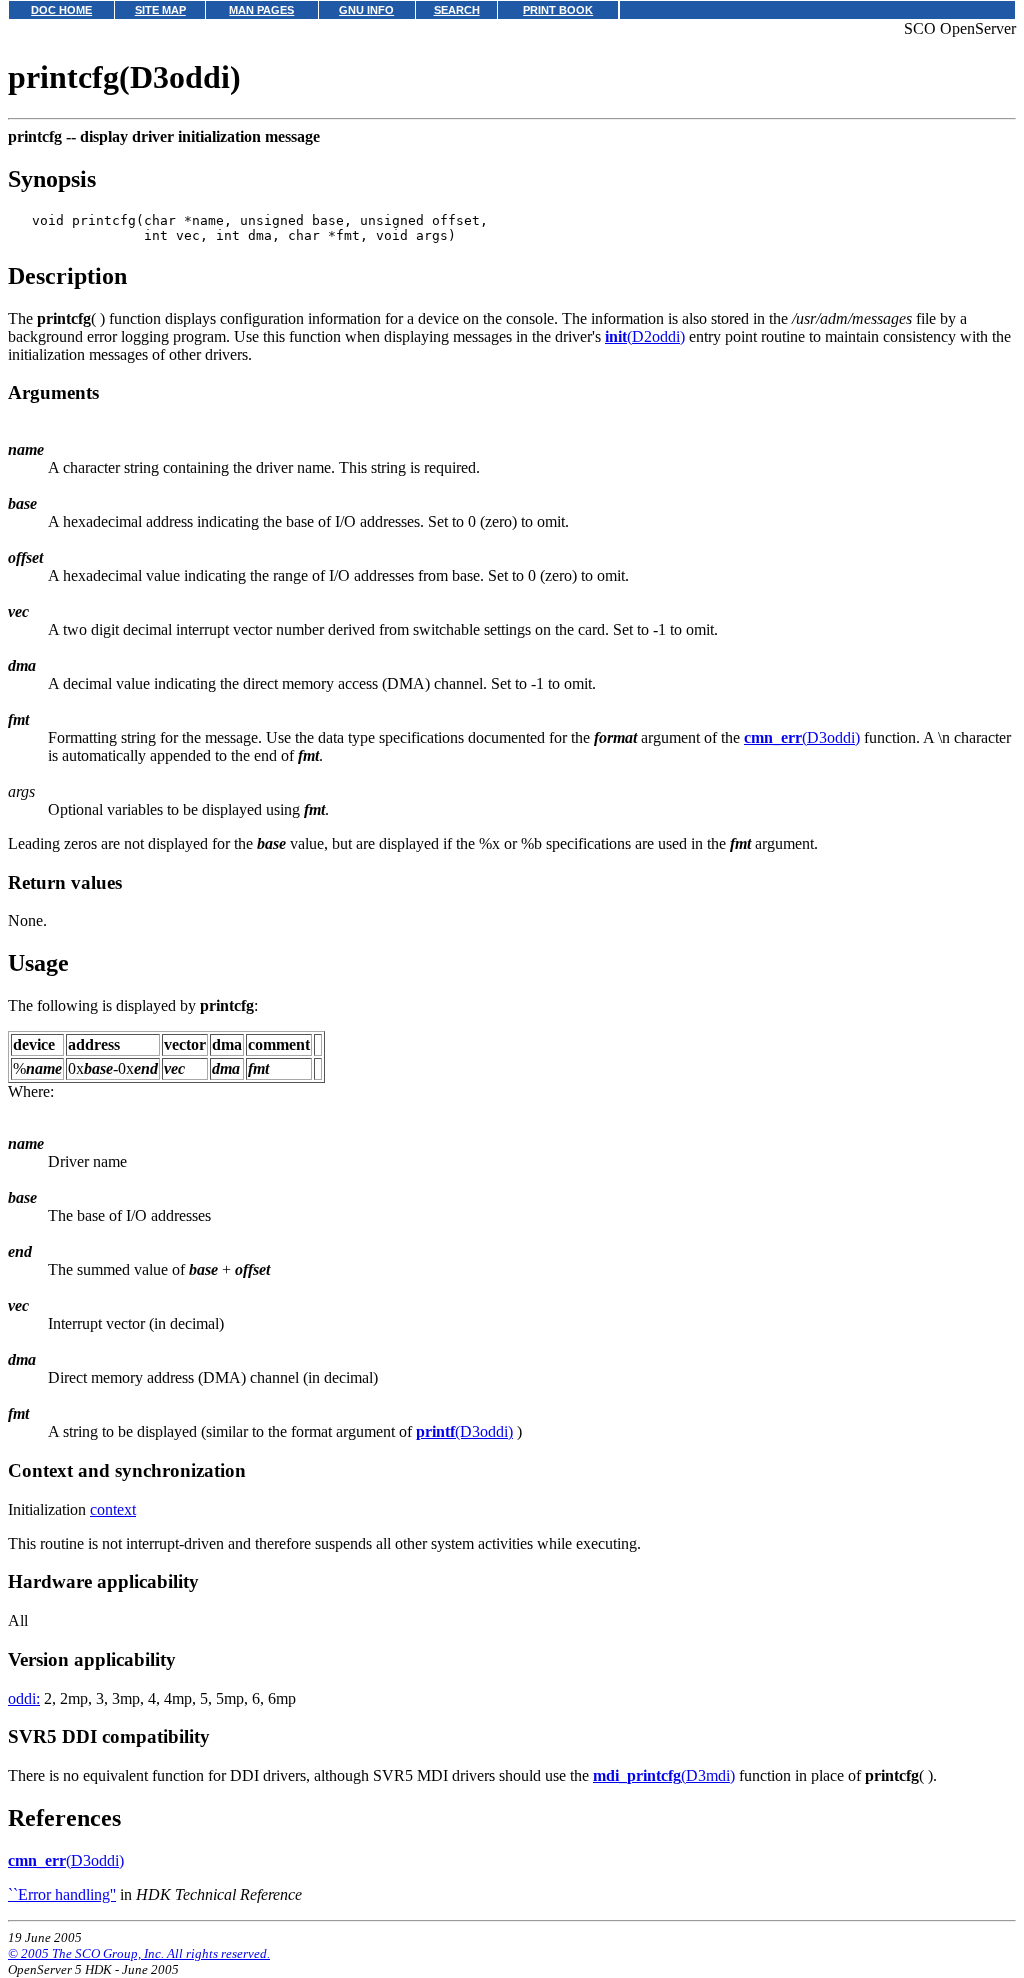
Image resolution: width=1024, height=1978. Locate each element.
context (113, 1509)
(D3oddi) (802, 737)
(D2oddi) (645, 336)
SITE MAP (160, 10)
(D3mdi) (664, 1775)
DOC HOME (61, 10)
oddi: (24, 1698)
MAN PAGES (261, 10)
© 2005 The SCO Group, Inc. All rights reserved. (139, 1953)
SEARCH (457, 10)
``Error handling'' (62, 1894)
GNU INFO (366, 10)
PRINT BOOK (558, 10)
